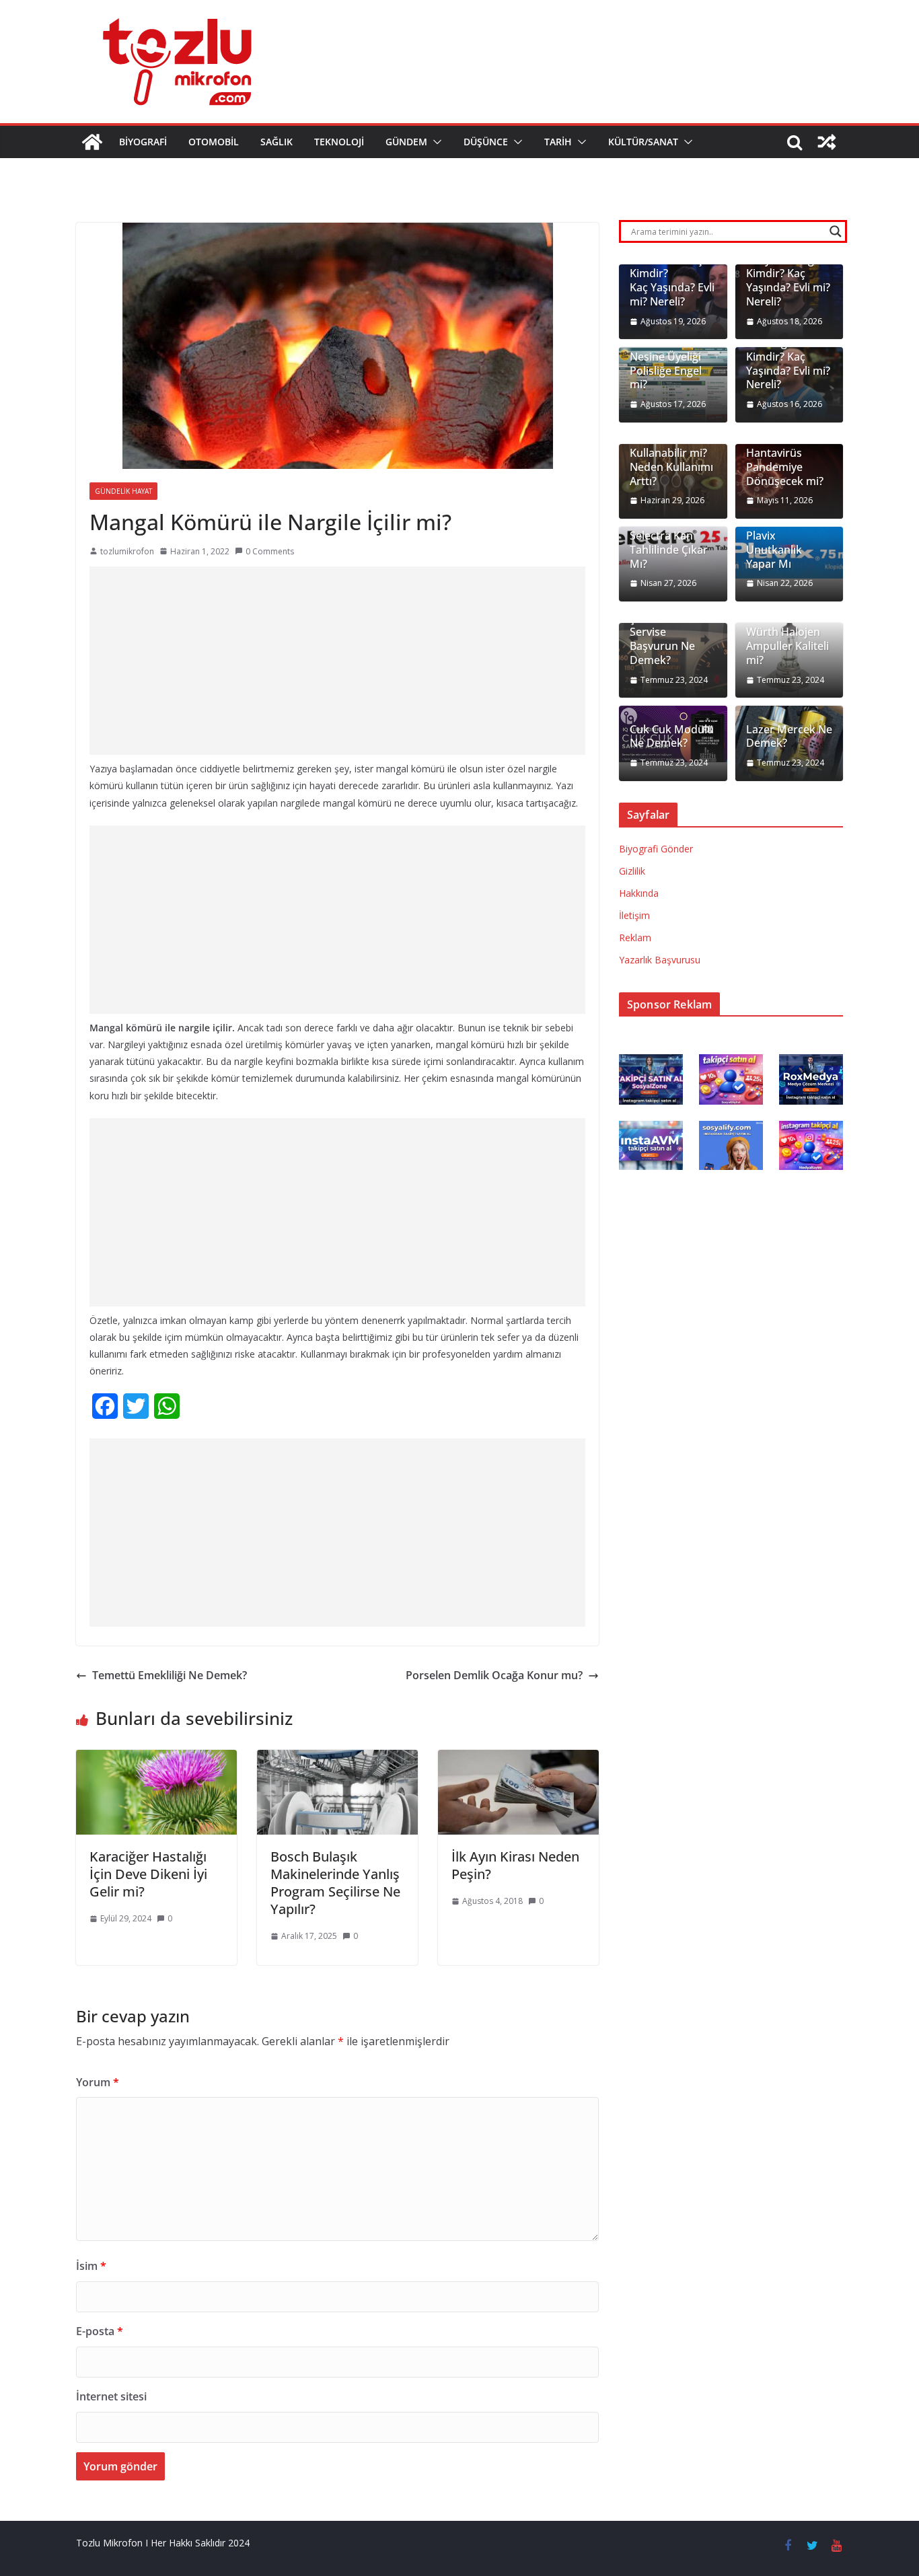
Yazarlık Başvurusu (660, 960)
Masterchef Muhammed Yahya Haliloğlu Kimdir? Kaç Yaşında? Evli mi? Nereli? (788, 267)
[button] (435, 142)
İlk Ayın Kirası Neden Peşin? (515, 1865)
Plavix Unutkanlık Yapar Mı (774, 550)
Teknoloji (339, 142)
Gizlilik (632, 871)
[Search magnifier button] (836, 231)
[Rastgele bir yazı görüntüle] (827, 142)
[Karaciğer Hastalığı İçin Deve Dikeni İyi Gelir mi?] (156, 1759)
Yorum (98, 2082)
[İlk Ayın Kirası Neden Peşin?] (518, 1759)
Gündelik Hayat (123, 491)
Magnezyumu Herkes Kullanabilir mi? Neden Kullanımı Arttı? (671, 453)
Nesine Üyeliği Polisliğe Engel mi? (666, 371)
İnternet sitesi (111, 2396)
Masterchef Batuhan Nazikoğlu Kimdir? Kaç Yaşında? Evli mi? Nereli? (788, 349)
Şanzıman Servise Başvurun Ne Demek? (662, 639)
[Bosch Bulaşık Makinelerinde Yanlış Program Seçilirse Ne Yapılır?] (337, 1759)
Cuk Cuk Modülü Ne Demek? (672, 737)
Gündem (406, 142)
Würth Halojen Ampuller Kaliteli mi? (787, 646)
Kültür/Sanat (643, 142)
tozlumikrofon (127, 551)
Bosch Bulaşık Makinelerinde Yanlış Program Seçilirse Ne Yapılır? (335, 1883)
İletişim (634, 915)
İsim (91, 2266)
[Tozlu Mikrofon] (92, 142)
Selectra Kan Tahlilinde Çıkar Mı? (669, 550)
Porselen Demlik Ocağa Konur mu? (494, 1675)
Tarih (558, 142)
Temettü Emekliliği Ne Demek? (170, 1675)
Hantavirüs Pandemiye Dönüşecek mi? (785, 467)
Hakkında (639, 893)
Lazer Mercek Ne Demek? (789, 737)
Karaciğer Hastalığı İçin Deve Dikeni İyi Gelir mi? (148, 1874)
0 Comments (270, 551)
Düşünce (486, 142)
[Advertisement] (337, 661)
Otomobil (214, 142)
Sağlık (277, 142)
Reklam (635, 937)
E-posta (100, 2331)
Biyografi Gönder (656, 849)
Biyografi (143, 142)
